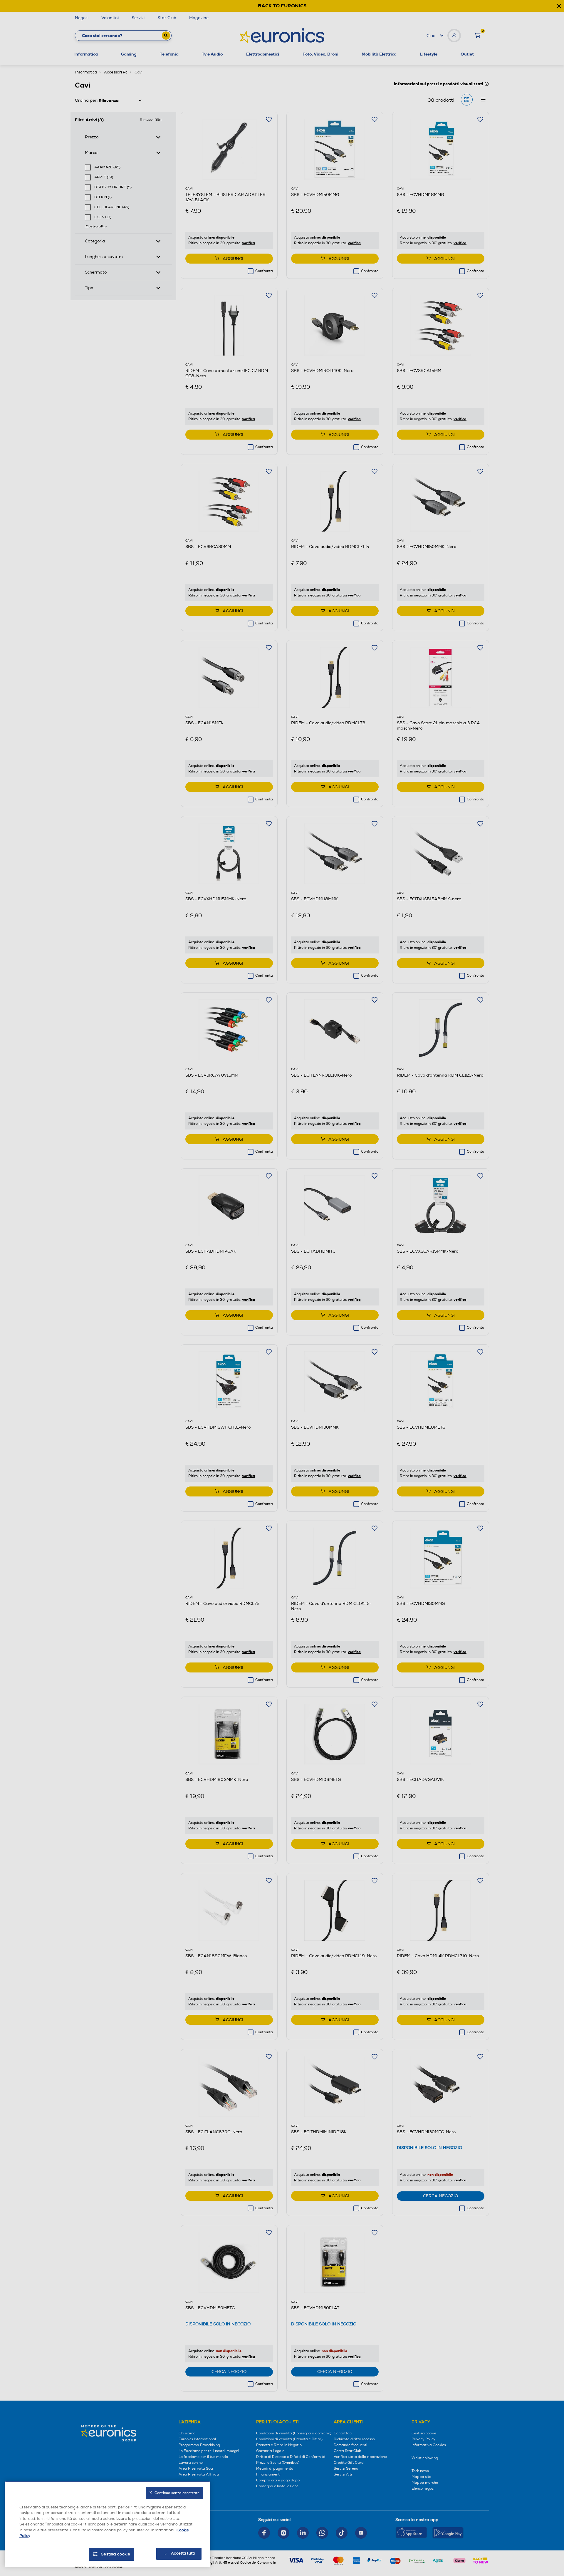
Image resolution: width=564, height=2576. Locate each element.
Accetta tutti (183, 2553)
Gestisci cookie (116, 2554)
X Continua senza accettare (174, 2493)
